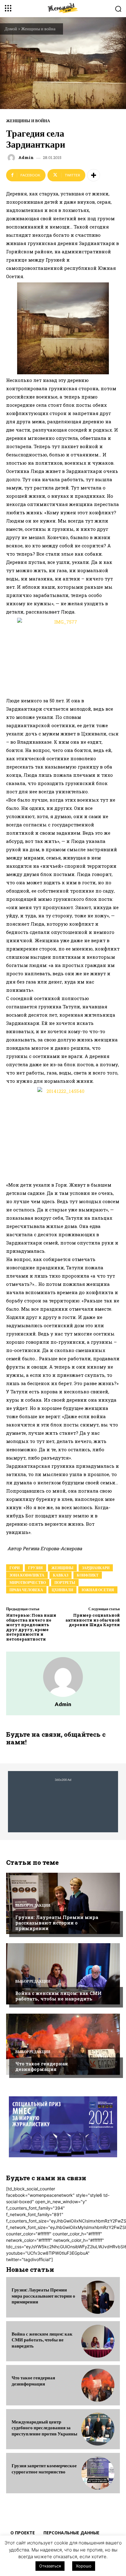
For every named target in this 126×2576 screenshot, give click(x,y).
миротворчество (28, 1583)
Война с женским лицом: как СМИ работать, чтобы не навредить (58, 1996)
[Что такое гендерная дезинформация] (63, 2044)
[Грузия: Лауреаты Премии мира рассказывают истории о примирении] (63, 1903)
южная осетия (98, 1590)
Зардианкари (96, 1568)
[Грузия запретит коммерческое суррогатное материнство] (98, 2473)
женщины (62, 1568)
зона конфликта (27, 1575)
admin (26, 158)
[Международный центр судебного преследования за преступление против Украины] (98, 2429)
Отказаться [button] (50, 2566)
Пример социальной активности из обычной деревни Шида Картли (93, 1620)
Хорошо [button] (84, 2566)
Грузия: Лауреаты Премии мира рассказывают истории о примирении (57, 1923)
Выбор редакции (33, 1906)
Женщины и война (38, 29)
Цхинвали (62, 1590)
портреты (65, 1583)
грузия (35, 1568)
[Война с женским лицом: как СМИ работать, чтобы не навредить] (63, 1974)
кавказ (61, 1575)
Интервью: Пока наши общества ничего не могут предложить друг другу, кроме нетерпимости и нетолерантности (31, 1627)
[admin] (12, 158)
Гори (15, 1568)
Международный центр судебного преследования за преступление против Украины (44, 2428)
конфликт (88, 1575)
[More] (94, 175)
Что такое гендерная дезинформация (42, 2066)
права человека (26, 1590)
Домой (11, 29)
